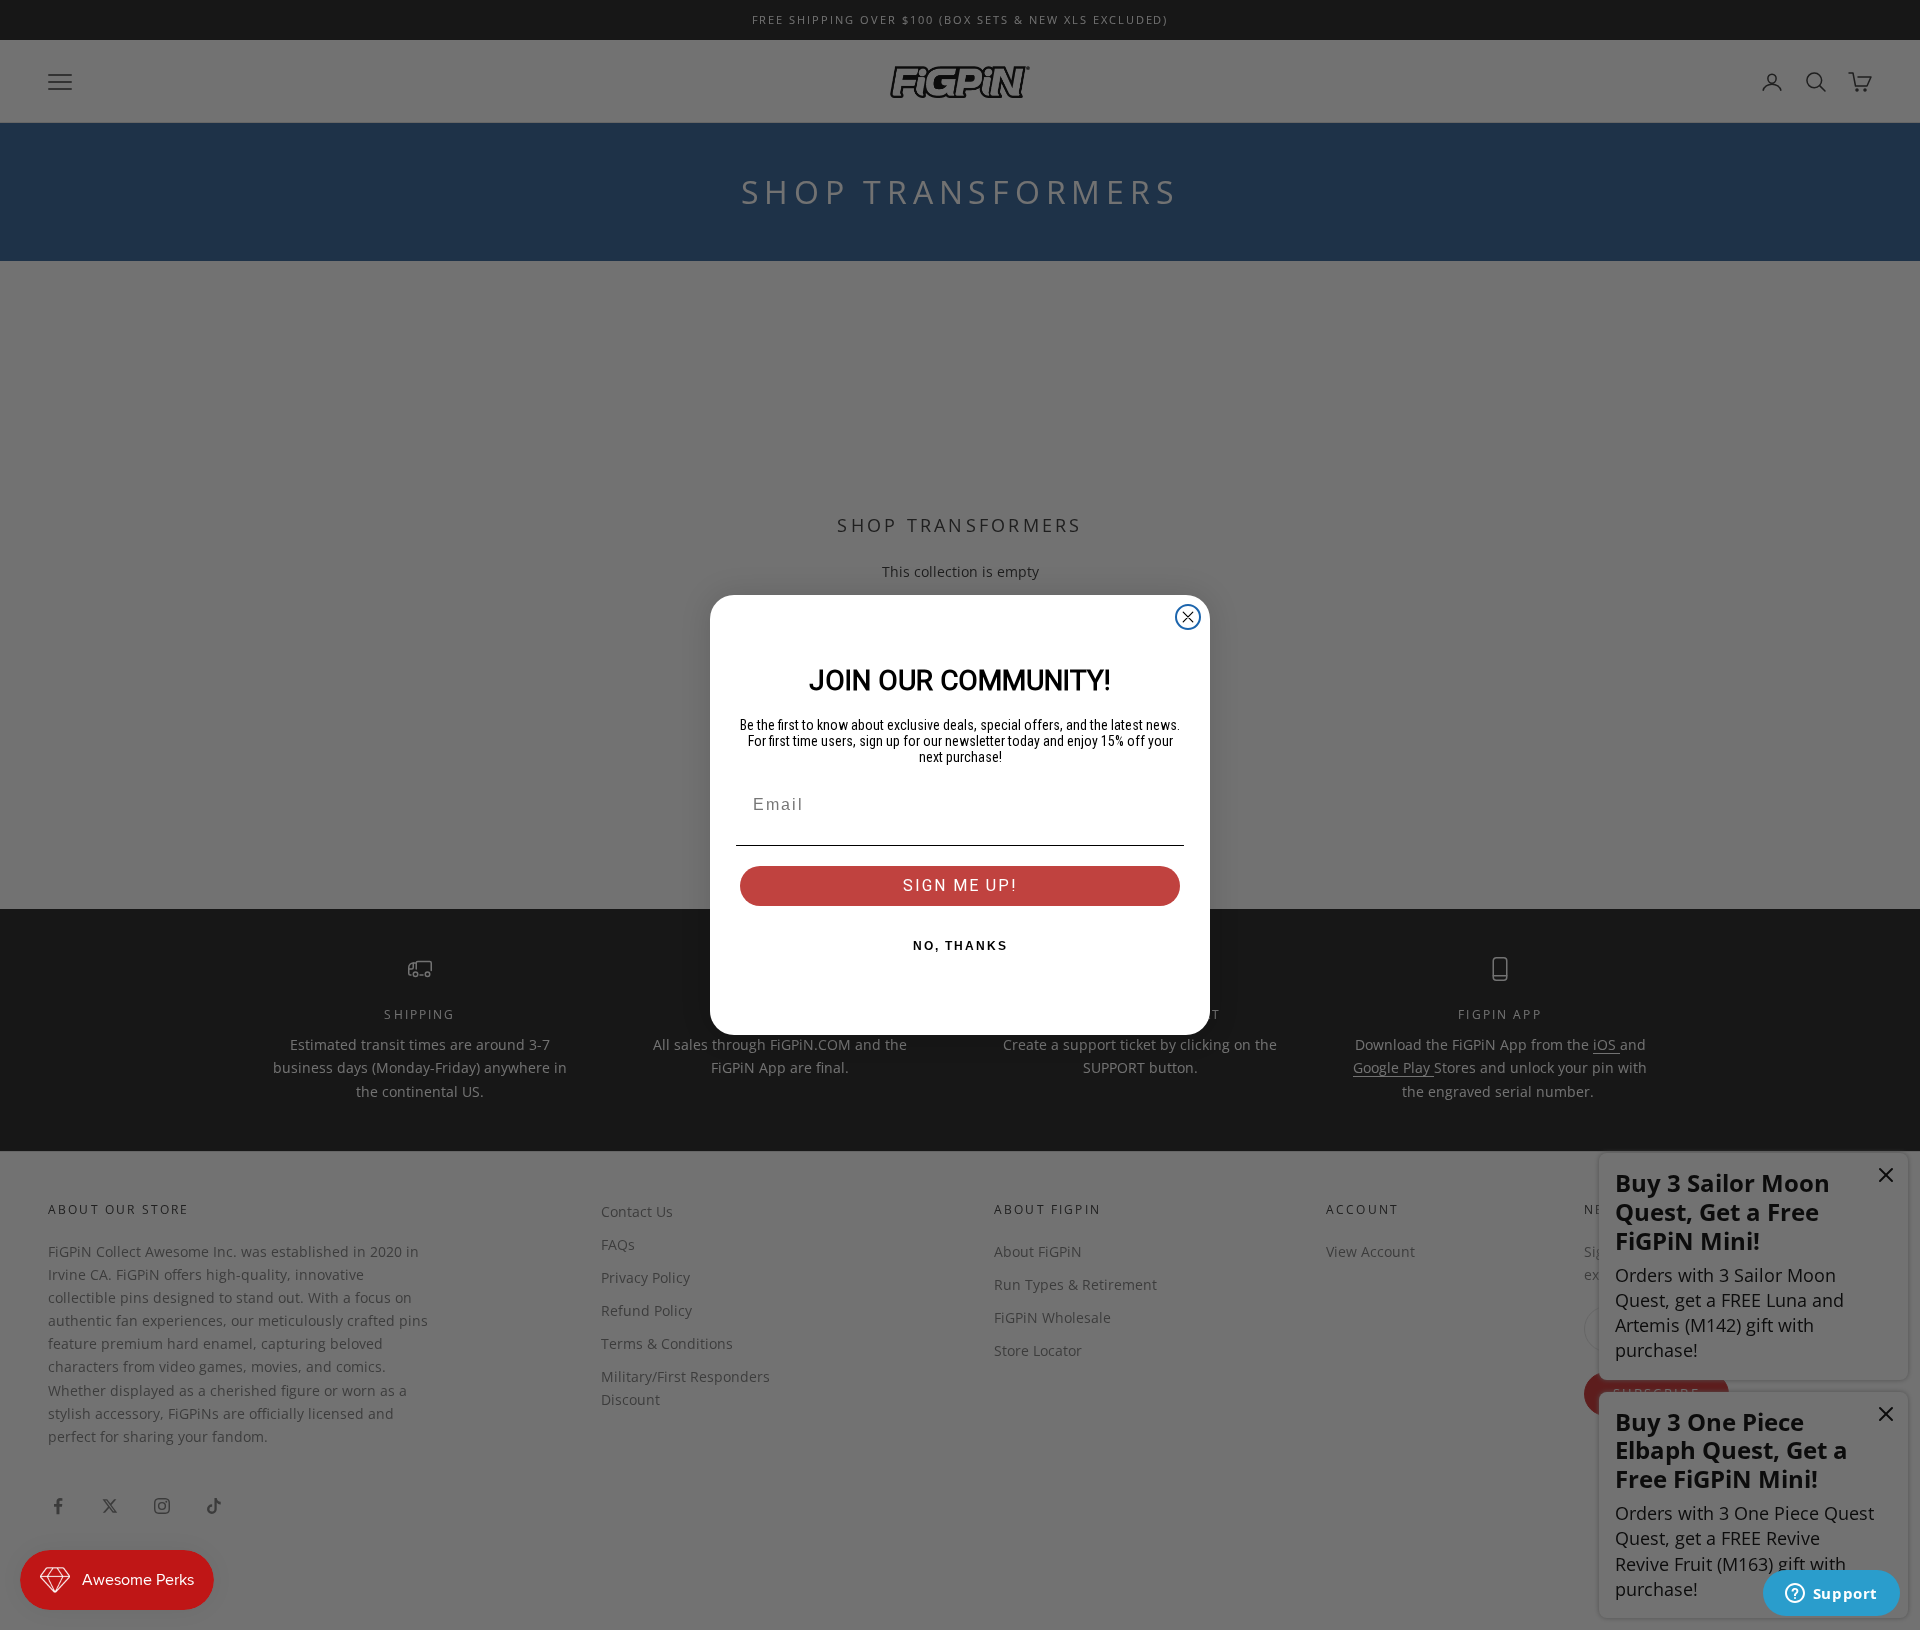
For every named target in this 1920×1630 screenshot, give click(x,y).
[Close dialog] (1188, 617)
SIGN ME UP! (960, 885)
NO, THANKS (960, 946)
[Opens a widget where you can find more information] (1831, 1595)
